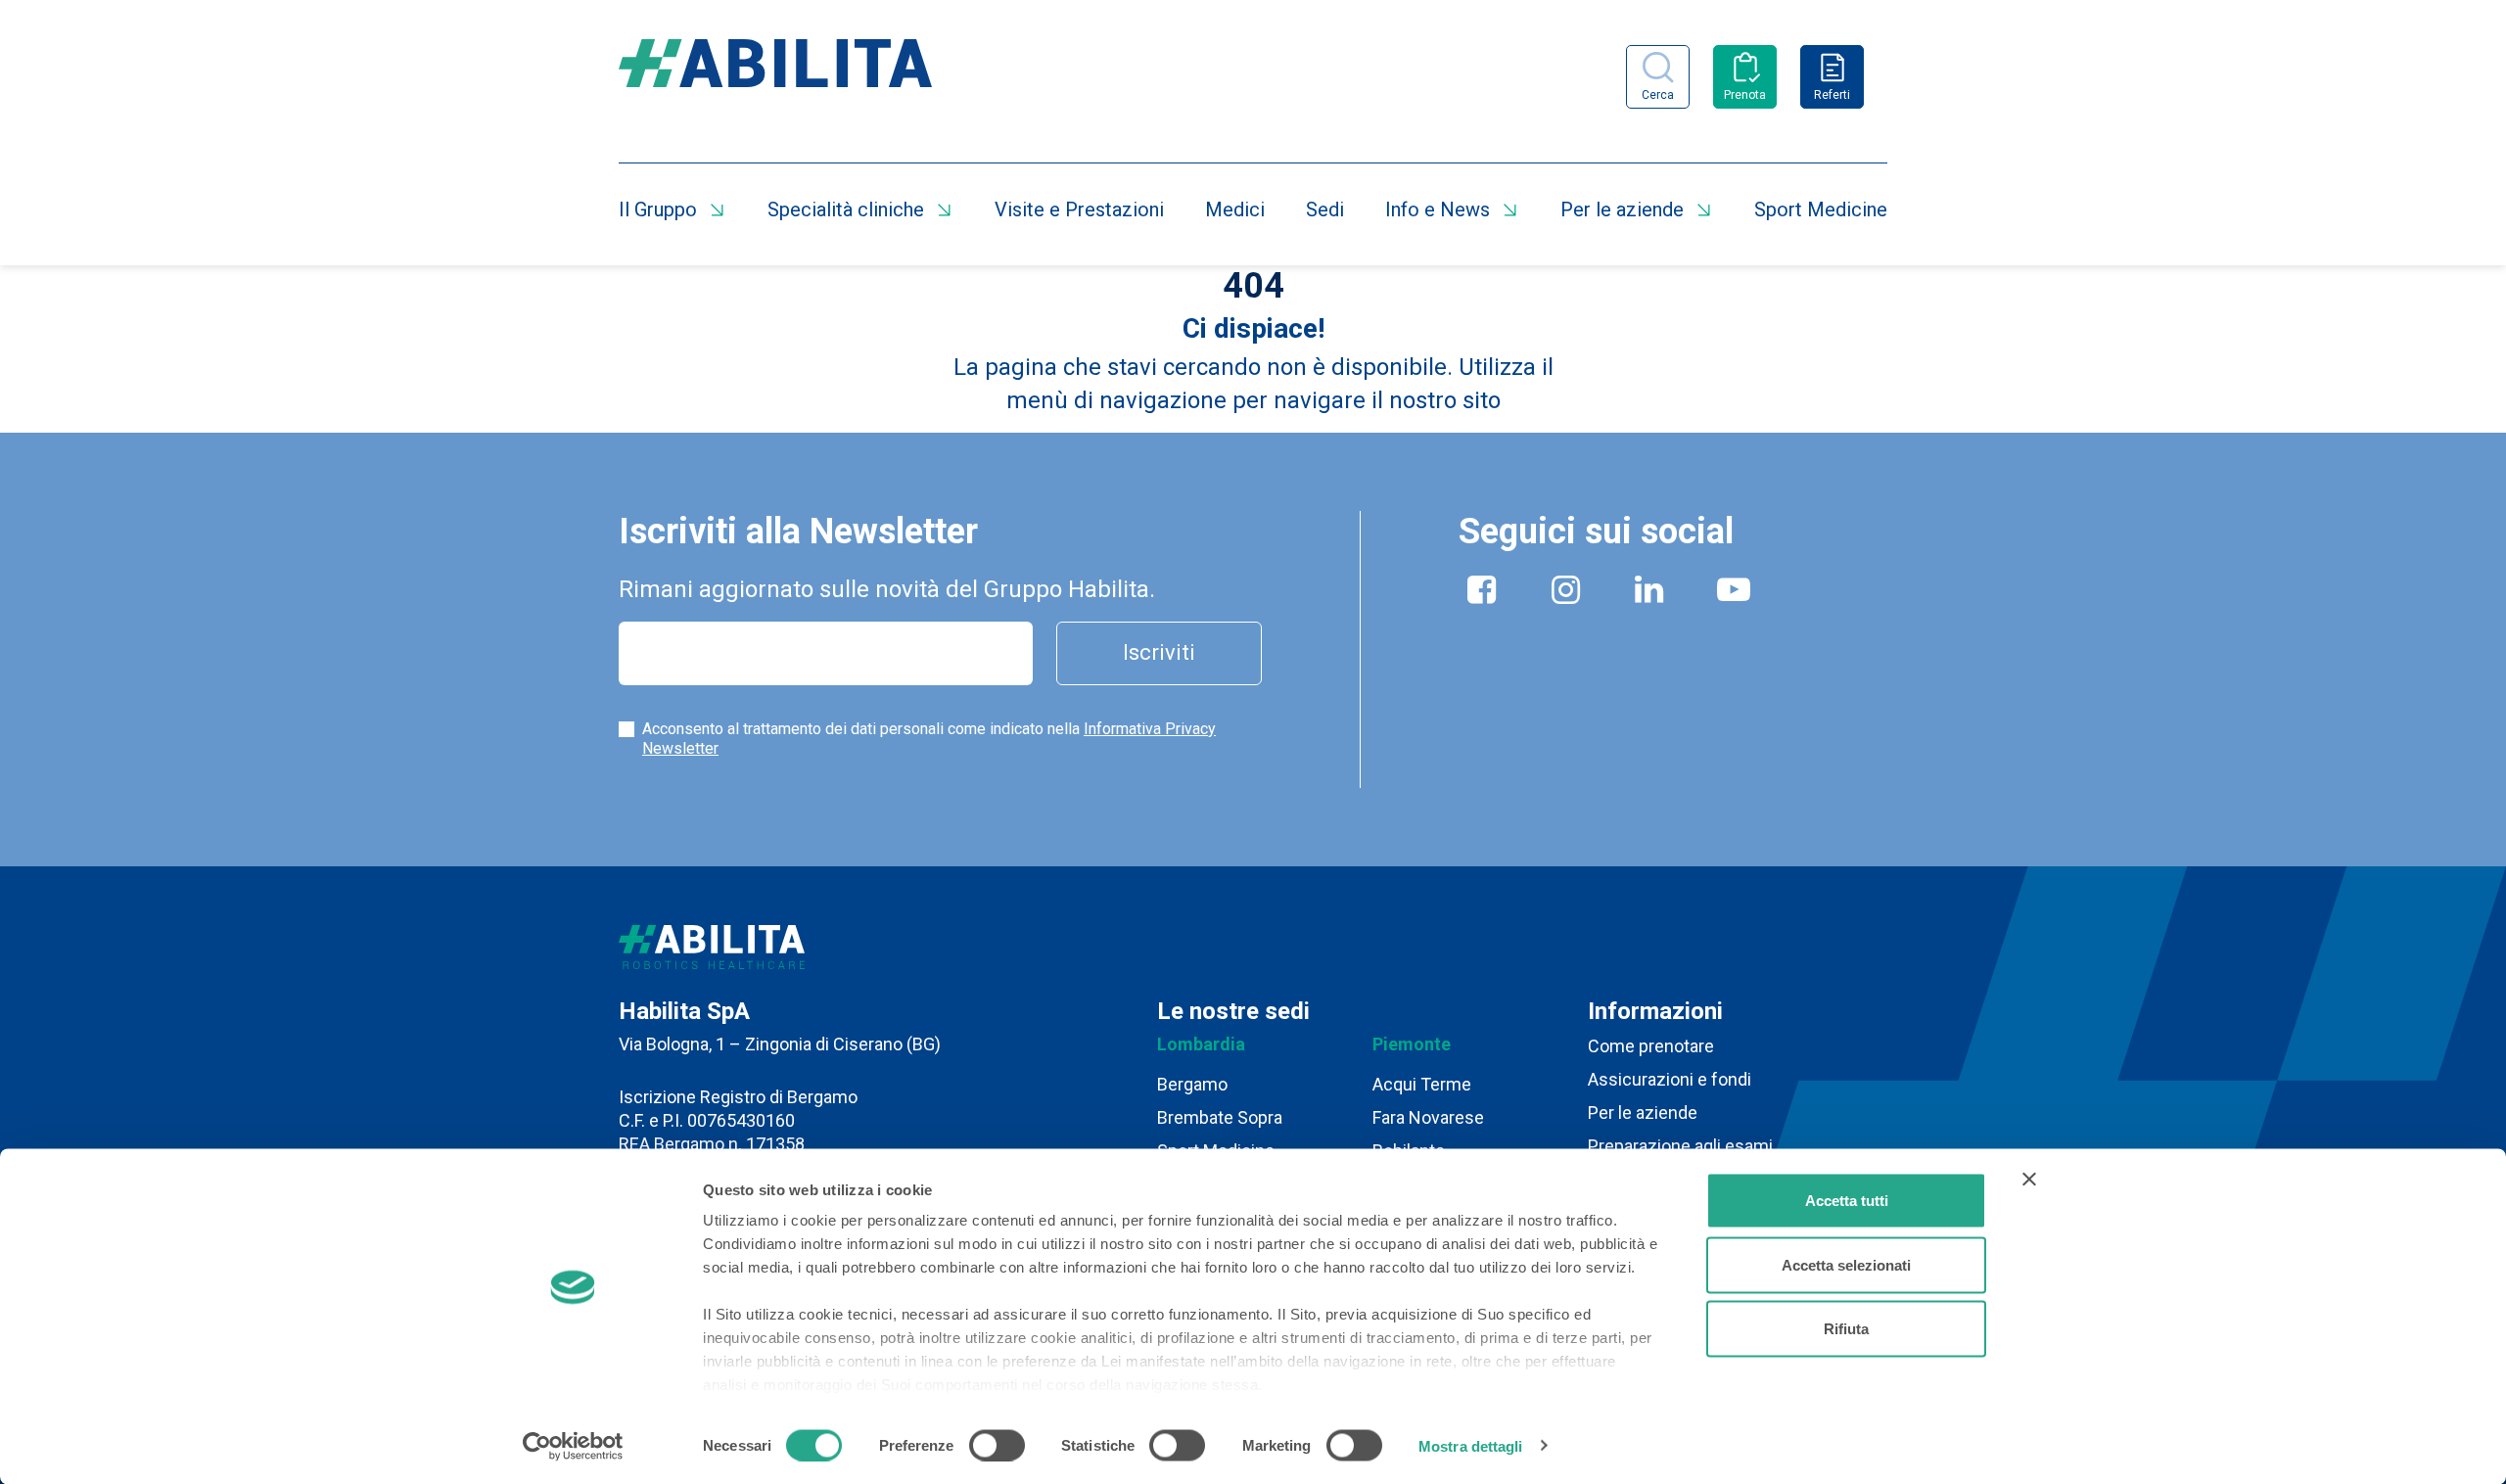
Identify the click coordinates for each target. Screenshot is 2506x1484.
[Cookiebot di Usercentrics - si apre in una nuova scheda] (573, 1446)
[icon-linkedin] (1649, 593)
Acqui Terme (1422, 1084)
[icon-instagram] (1566, 593)
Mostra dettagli (1471, 1445)
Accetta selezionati (1846, 1264)
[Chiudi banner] (2029, 1180)
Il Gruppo (658, 209)
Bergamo (1192, 1084)
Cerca (1658, 95)
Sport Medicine (1821, 209)
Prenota (1745, 95)
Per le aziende (1622, 209)
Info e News (1438, 209)
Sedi (1325, 209)
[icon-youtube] (1734, 593)
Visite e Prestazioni (1079, 209)
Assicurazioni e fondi (1670, 1079)
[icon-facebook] (1482, 593)
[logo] (775, 76)
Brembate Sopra (1220, 1117)
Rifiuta (1846, 1329)
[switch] (997, 1445)
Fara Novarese (1428, 1117)
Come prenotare (1651, 1046)
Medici (1235, 209)
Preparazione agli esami (1680, 1146)
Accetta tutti (1847, 1201)
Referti (1832, 95)
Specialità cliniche (846, 209)
